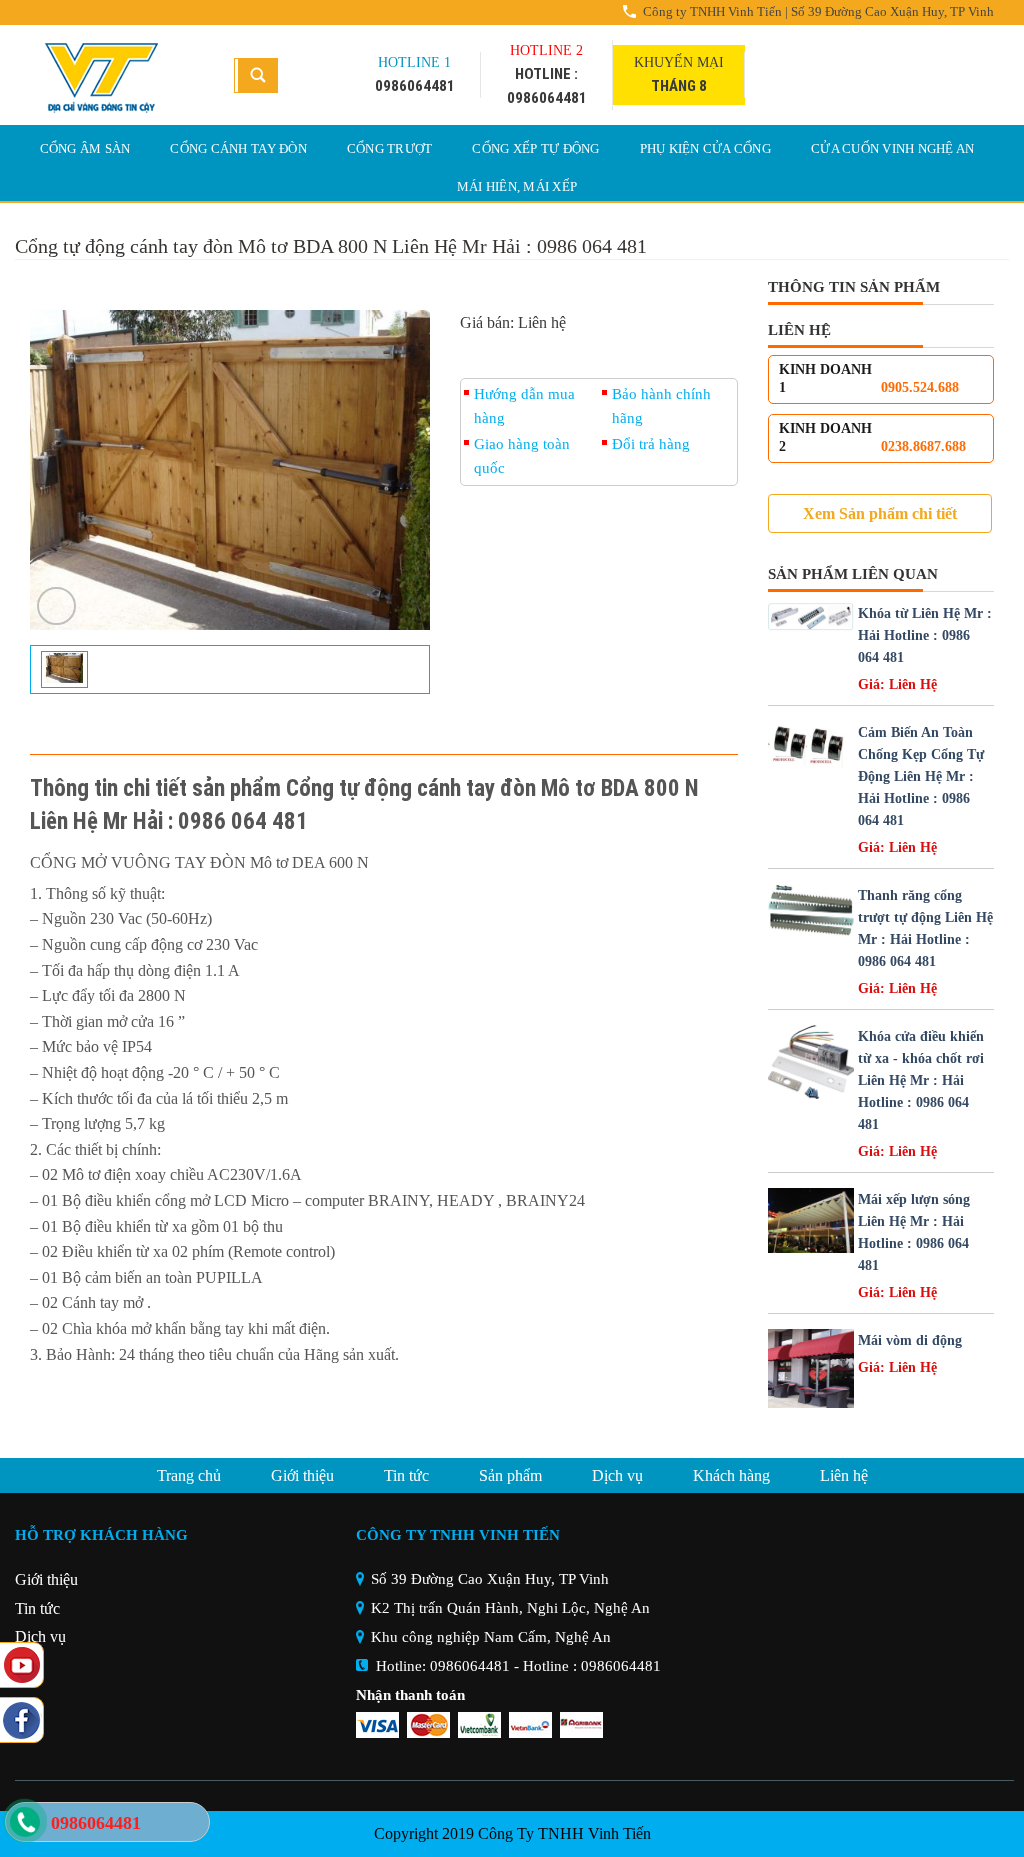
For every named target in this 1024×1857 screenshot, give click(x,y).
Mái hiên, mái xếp (517, 186)
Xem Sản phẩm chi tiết (880, 513)
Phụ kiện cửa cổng (705, 148)
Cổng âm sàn (85, 148)
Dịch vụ (617, 1475)
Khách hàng (731, 1475)
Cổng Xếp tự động (535, 148)
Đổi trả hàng (651, 444)
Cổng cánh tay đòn (238, 148)
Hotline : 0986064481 (592, 1666)
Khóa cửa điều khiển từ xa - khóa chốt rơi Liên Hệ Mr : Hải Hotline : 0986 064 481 (921, 1080)
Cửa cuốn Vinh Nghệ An (892, 148)
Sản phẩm (510, 1475)
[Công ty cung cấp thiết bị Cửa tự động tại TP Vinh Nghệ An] (109, 75)
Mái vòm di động (910, 1340)
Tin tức (406, 1475)
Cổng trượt (390, 148)
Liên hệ (844, 1475)
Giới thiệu (302, 1475)
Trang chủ (189, 1475)
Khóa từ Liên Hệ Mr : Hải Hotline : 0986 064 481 (925, 635)
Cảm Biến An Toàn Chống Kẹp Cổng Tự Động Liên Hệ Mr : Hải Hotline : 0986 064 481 (921, 776)
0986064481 (470, 1666)
